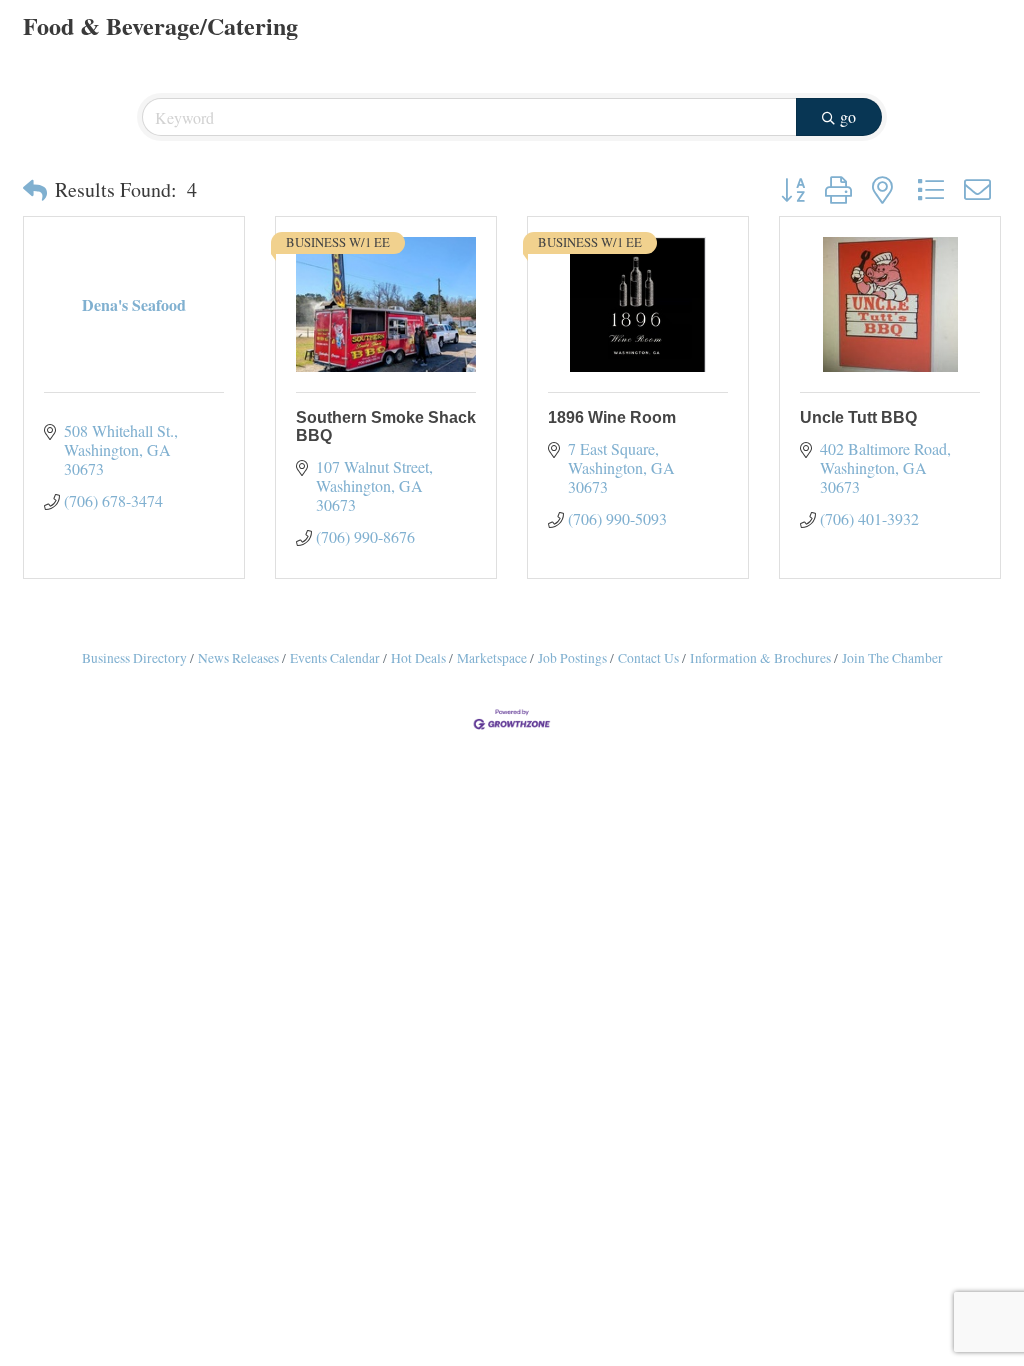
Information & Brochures (760, 658)
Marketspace (492, 658)
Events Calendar (335, 658)
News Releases (238, 658)
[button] (35, 190)
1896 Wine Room (612, 417)
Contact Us (648, 658)
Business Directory (134, 658)
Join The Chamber (892, 658)
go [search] (848, 116)
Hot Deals (418, 658)
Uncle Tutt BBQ (858, 417)
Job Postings (572, 658)
